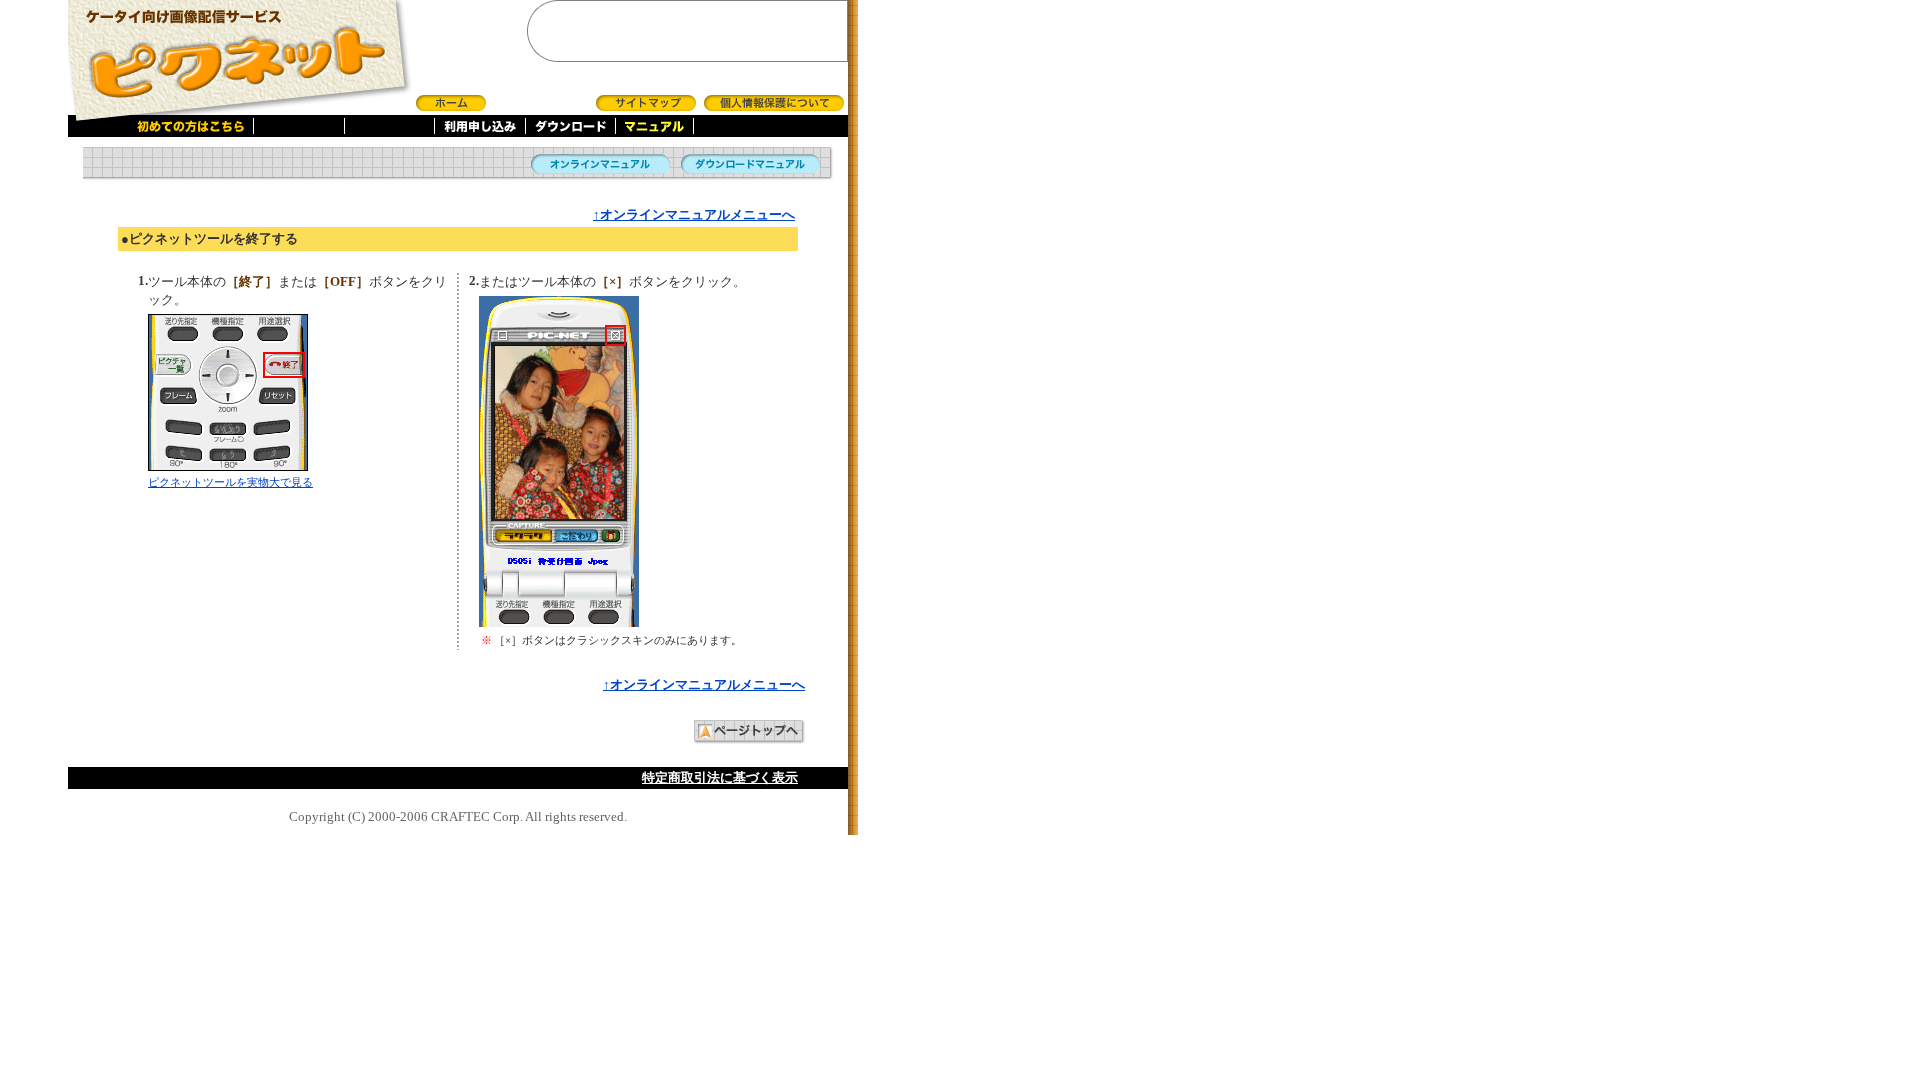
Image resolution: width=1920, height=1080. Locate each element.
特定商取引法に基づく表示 (720, 777)
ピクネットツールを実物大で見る (230, 482)
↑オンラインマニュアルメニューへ (694, 214)
